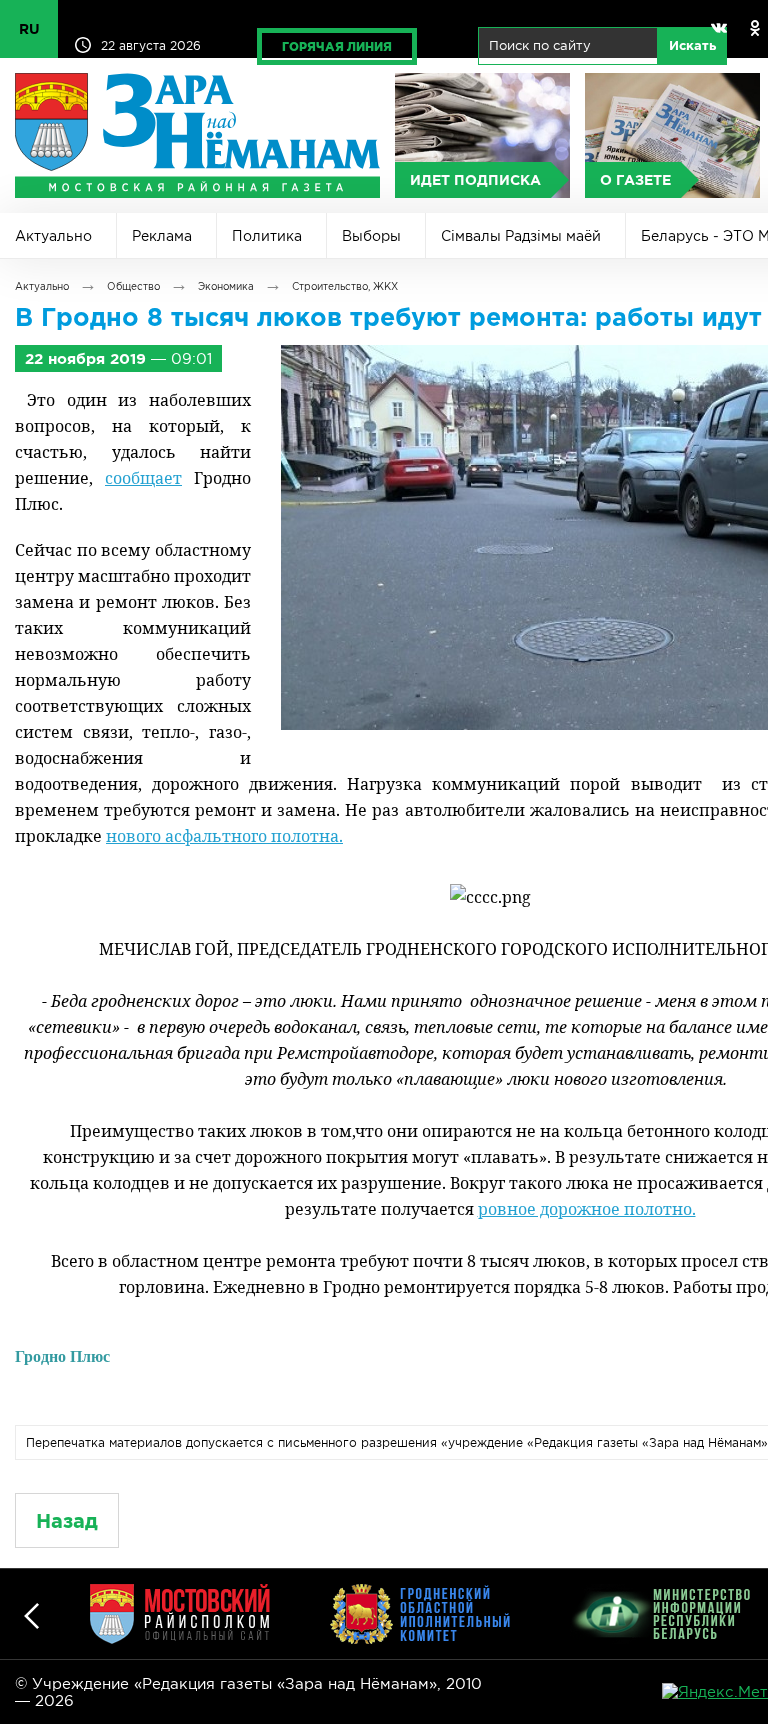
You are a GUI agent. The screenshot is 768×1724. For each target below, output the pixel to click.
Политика (267, 236)
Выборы (371, 236)
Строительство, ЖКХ (345, 286)
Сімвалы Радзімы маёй (521, 236)
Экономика (226, 286)
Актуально (53, 236)
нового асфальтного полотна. (224, 836)
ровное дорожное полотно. (587, 1209)
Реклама (162, 236)
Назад (67, 1520)
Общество (133, 286)
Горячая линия (337, 46)
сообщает (143, 478)
